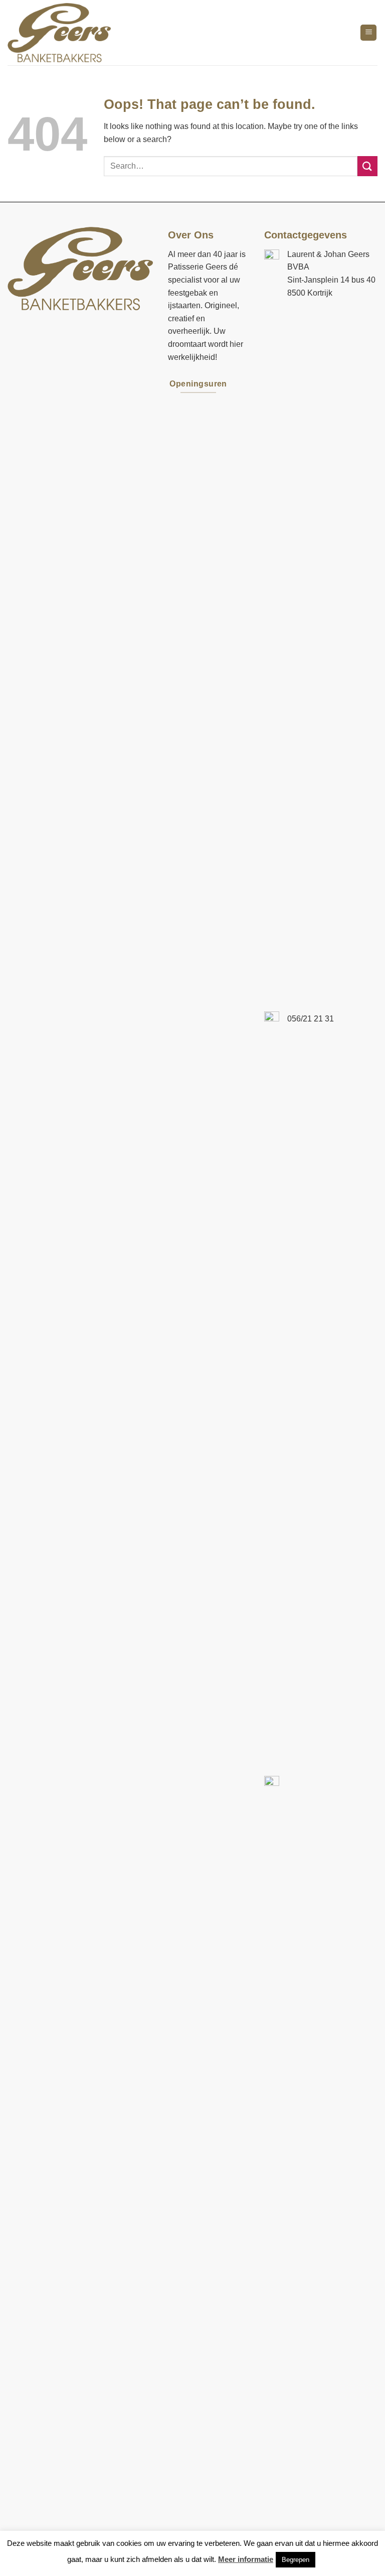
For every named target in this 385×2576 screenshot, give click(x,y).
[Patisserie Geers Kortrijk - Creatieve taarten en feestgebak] (61, 33)
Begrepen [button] (296, 2560)
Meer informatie (246, 2559)
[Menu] (368, 33)
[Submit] (367, 166)
